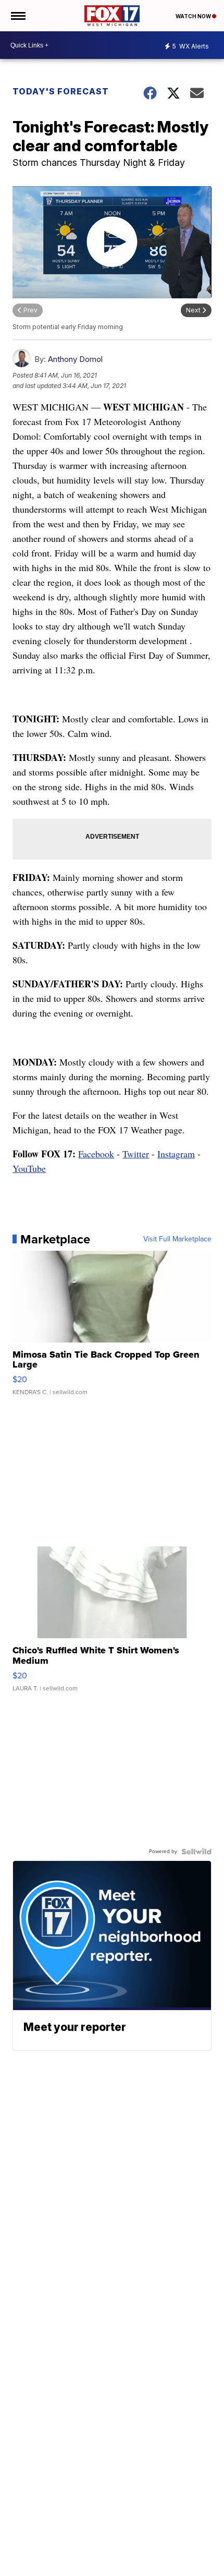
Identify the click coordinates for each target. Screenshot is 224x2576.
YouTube (29, 1168)
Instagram (176, 1154)
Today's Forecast (61, 91)
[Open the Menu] (17, 16)
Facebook (96, 1154)
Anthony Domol (75, 359)
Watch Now (194, 16)
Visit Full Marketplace (177, 1239)
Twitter (136, 1154)
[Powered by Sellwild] (196, 1852)
